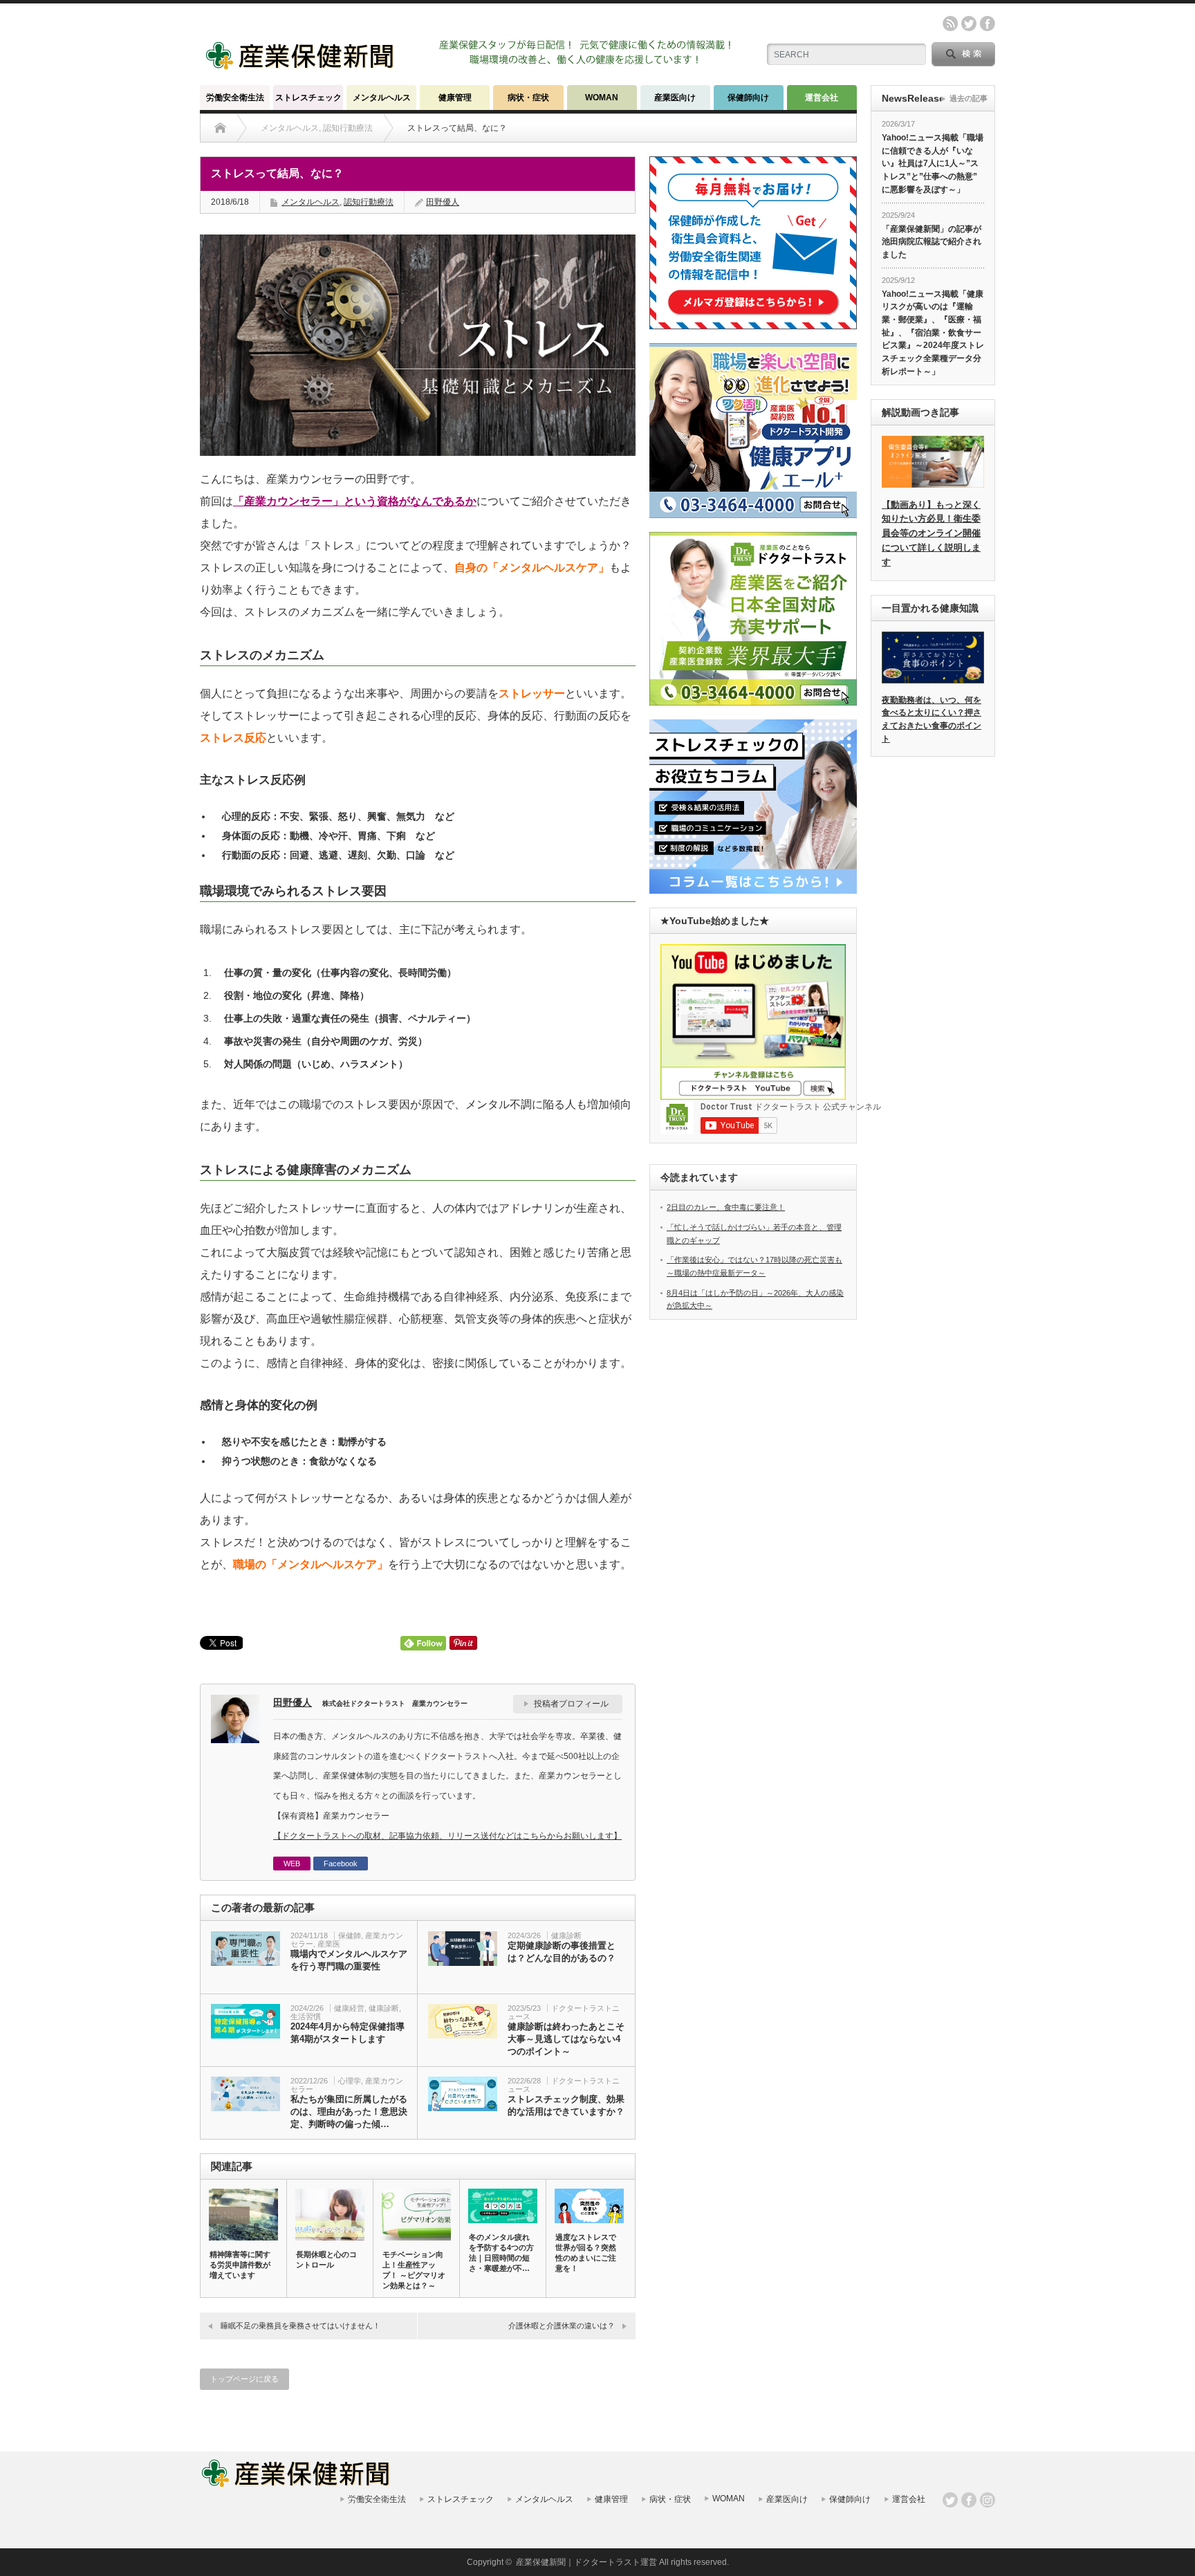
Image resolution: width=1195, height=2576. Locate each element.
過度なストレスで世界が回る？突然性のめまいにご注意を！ (586, 2253)
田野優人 (443, 202)
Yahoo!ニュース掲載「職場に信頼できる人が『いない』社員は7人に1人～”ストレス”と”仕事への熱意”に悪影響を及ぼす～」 (933, 164)
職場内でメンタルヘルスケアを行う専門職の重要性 (349, 1960)
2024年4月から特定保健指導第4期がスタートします (348, 2033)
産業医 (329, 1944)
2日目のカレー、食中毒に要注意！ (726, 1207)
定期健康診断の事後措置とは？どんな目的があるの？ (562, 1952)
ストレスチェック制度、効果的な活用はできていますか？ (566, 2105)
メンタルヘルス (382, 98)
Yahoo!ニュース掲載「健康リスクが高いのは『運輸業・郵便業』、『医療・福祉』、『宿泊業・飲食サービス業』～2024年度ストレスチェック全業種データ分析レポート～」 (933, 333)
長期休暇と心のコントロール (326, 2260)
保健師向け (748, 98)
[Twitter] (950, 2500)
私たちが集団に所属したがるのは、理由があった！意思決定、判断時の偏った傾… (349, 2112)
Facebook (341, 1864)
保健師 (350, 1935)
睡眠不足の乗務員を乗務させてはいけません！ (300, 2326)
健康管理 (455, 98)
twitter (969, 24)
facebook (988, 24)
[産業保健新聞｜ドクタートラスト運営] (301, 65)
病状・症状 (528, 98)
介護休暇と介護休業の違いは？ (562, 2326)
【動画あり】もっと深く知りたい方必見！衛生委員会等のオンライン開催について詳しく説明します (931, 533)
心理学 (350, 2081)
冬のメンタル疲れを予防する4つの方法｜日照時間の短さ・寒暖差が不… (501, 2253)
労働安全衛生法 (235, 98)
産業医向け (675, 98)
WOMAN (602, 98)
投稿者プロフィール (571, 1704)
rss (950, 24)
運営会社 (822, 98)
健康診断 (566, 1935)
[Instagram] (988, 2500)
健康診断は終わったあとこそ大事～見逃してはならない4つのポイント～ (566, 2039)
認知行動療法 (369, 202)
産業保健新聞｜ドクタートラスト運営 (586, 2562)
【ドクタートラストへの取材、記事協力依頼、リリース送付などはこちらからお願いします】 (447, 1836)
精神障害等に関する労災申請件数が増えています (240, 2265)
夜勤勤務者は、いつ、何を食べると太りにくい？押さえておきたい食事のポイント (932, 719)
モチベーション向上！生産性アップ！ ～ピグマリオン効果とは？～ (414, 2270)
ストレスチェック (308, 98)
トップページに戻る (244, 2379)
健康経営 (349, 2008)
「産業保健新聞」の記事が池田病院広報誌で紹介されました (932, 242)
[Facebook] (969, 2500)
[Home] (220, 128)
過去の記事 (969, 98)
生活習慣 (306, 2016)
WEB (292, 1864)
